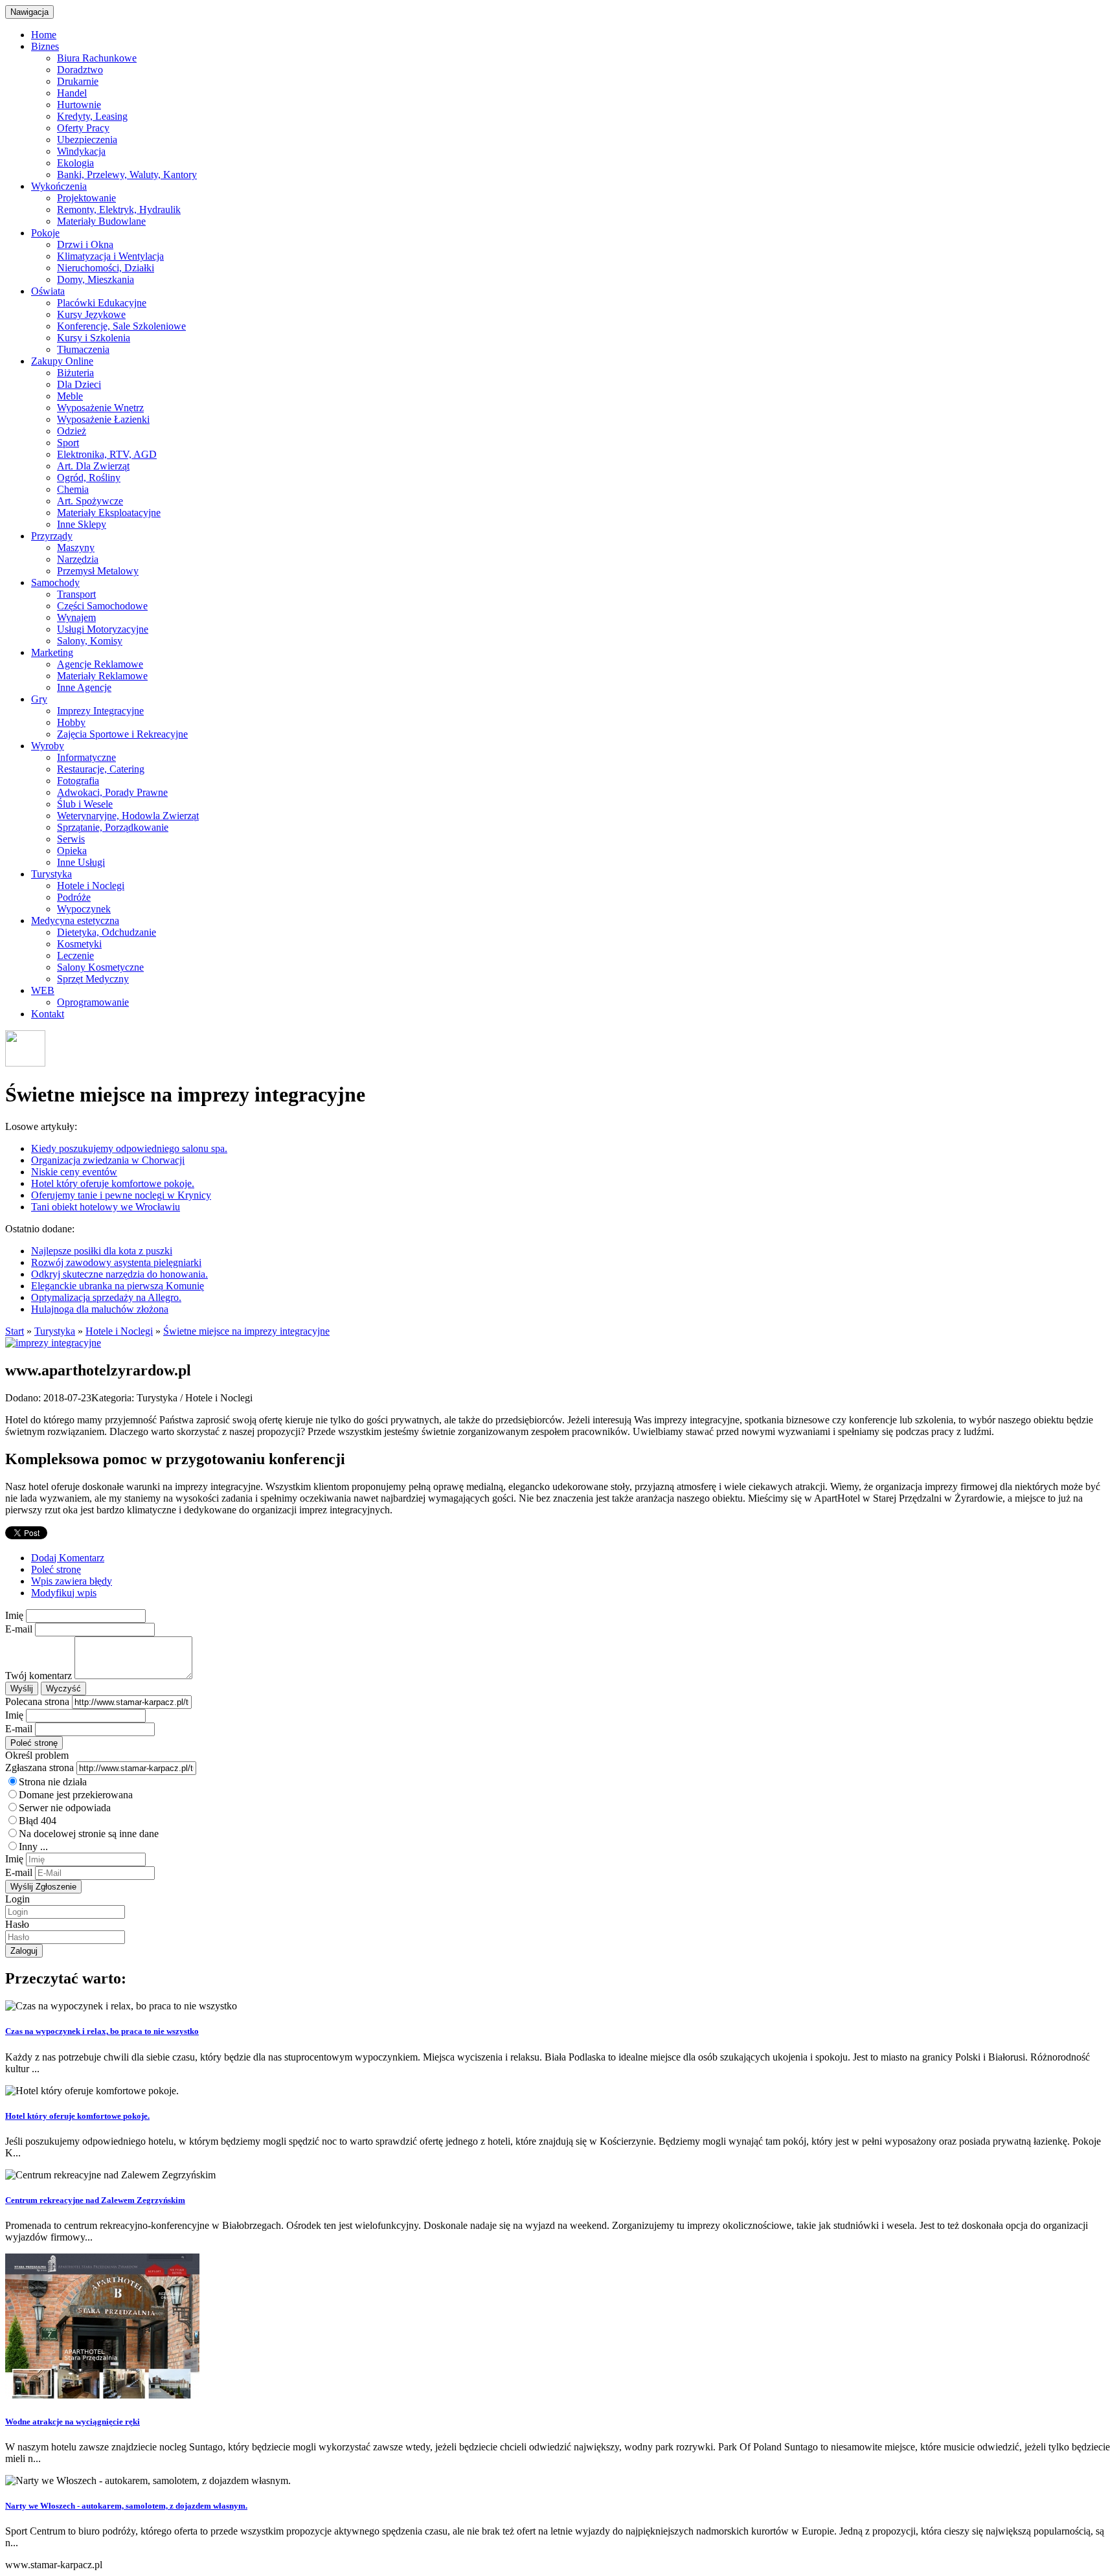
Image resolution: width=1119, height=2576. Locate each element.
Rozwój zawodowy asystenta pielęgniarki (116, 1262)
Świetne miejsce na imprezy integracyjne (246, 1331)
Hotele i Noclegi (119, 1331)
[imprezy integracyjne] (53, 1343)
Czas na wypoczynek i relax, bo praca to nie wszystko (102, 2031)
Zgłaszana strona (40, 1768)
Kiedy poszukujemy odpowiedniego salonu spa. (129, 1148)
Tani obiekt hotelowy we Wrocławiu (106, 1207)
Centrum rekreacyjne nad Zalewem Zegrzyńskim (95, 2200)
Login (17, 1899)
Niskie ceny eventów (74, 1172)
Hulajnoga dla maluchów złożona (100, 1309)
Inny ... (33, 1847)
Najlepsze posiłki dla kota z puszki (102, 1251)
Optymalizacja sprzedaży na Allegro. (106, 1297)
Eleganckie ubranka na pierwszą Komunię (118, 1286)
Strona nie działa (53, 1782)
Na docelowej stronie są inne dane (89, 1834)
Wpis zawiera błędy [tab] (72, 1581)
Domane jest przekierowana (76, 1795)
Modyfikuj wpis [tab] (64, 1593)
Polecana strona (37, 1701)
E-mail (19, 1629)
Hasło (17, 1924)
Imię (14, 1615)
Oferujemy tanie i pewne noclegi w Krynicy (121, 1195)
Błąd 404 (38, 1821)
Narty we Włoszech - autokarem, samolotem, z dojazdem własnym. (126, 2506)
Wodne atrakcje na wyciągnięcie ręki (73, 2422)
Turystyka (55, 1331)
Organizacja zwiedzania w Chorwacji (108, 1160)
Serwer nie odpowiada (65, 1808)
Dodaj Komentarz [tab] (68, 1558)
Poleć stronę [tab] (56, 1569)
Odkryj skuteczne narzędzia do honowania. (119, 1274)
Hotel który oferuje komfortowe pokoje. (113, 1183)
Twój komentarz (39, 1676)
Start (15, 1331)
